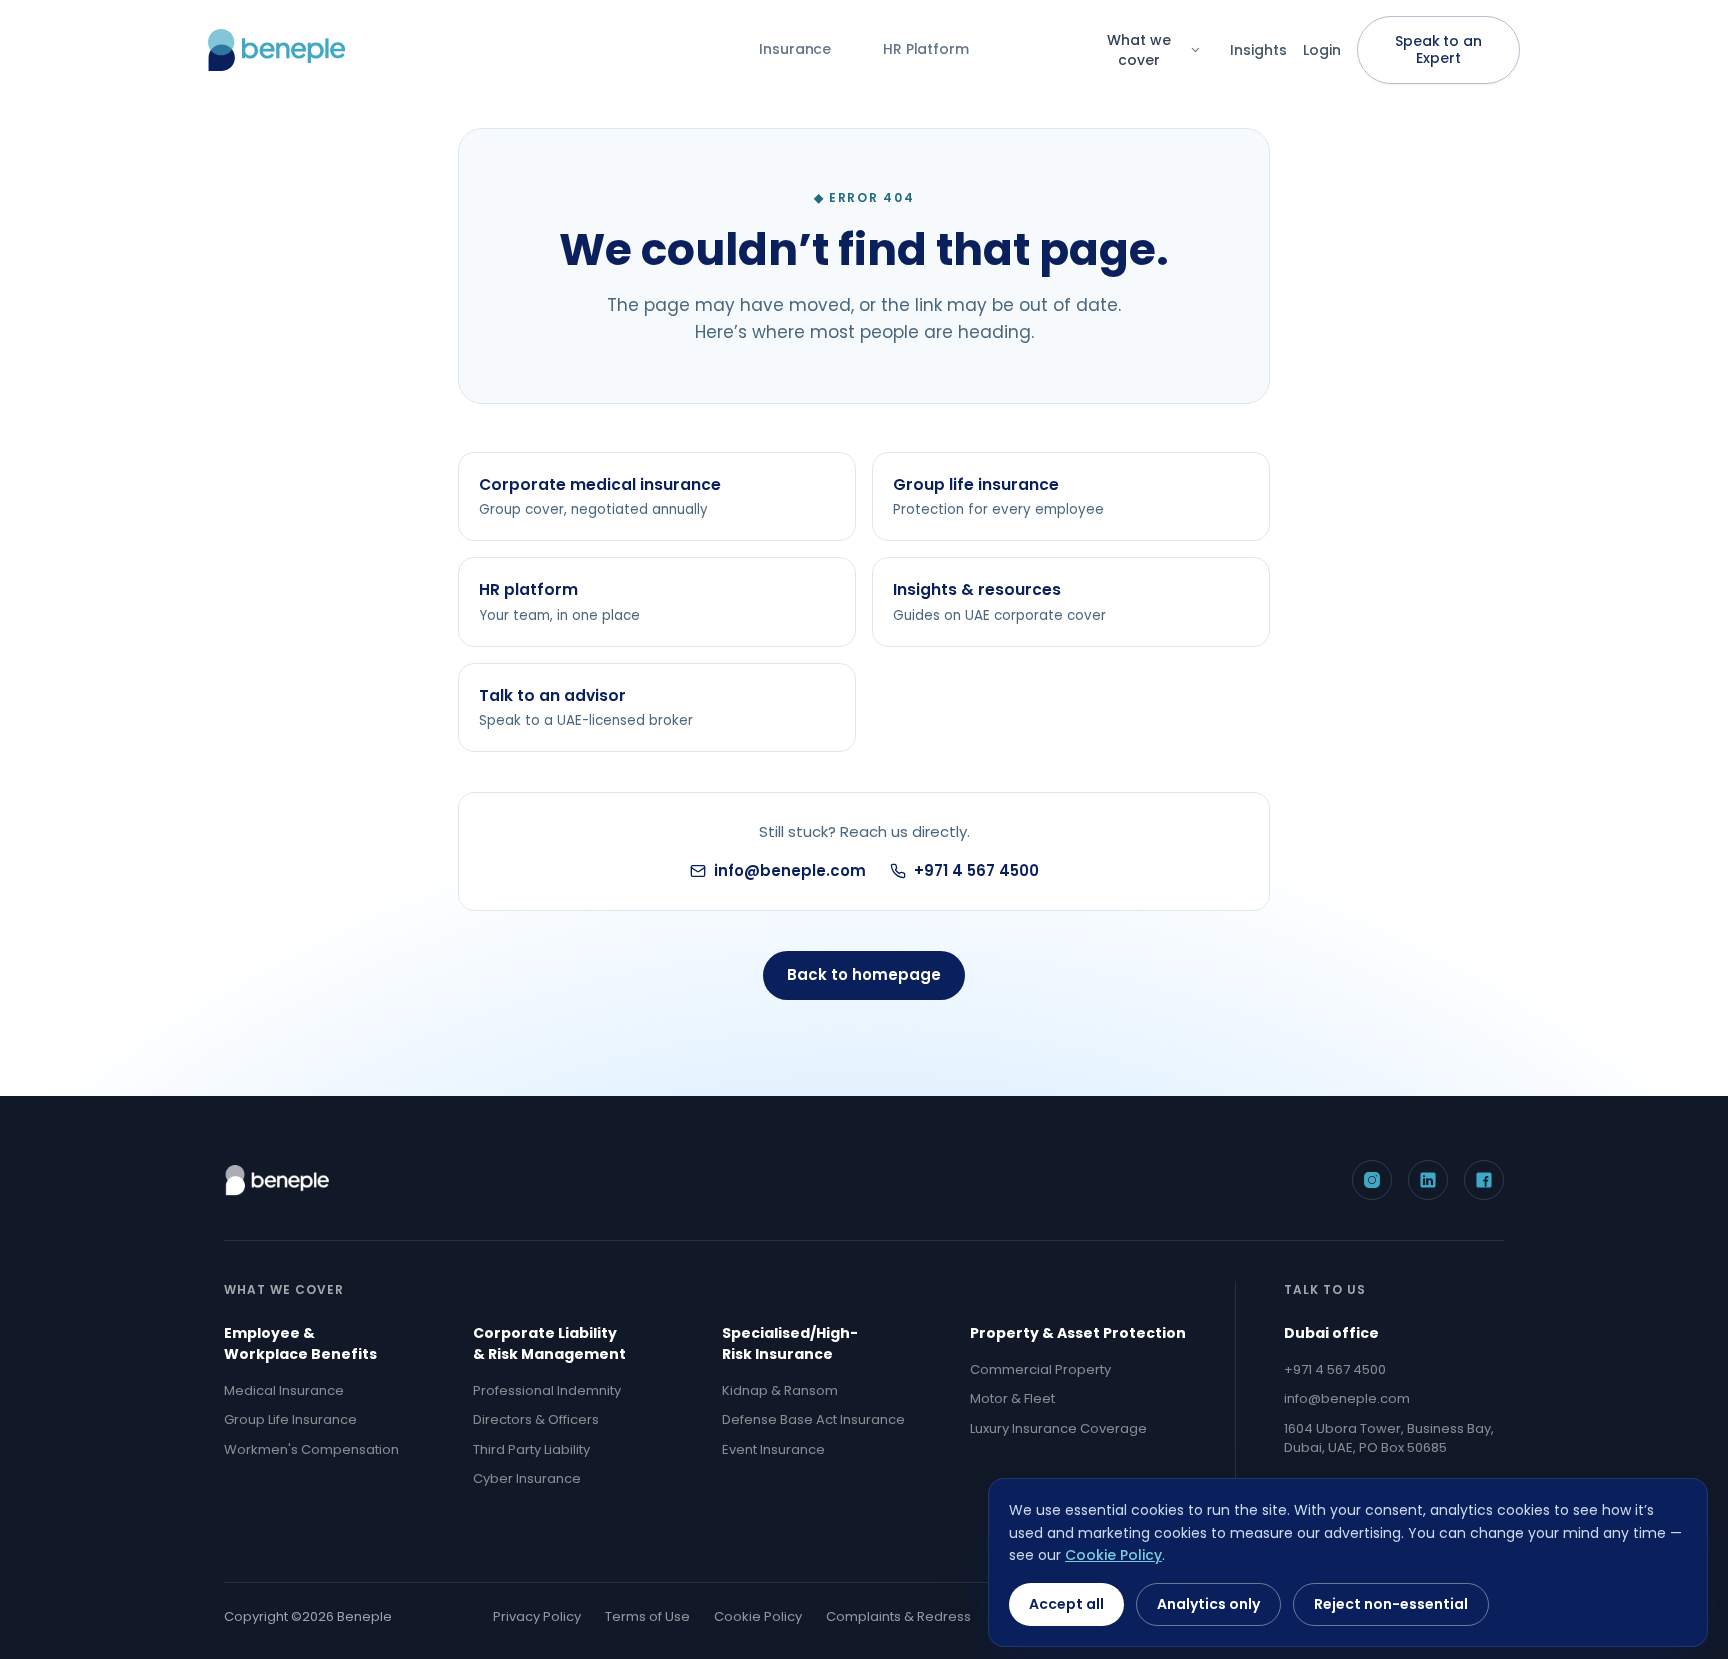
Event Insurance (773, 1449)
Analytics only (1208, 1604)
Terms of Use (647, 1616)
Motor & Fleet (1012, 1398)
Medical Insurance (284, 1390)
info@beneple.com (790, 870)
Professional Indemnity (547, 1390)
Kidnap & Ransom (780, 1390)
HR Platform (925, 49)
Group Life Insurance (290, 1419)
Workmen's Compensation (311, 1449)
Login (1322, 50)
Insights (1258, 50)
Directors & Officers (536, 1419)
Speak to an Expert (1438, 49)
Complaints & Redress (898, 1616)
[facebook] (1484, 1180)
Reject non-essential (1391, 1604)
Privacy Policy (537, 1616)
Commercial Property (1040, 1369)
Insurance (795, 49)
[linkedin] (1428, 1180)
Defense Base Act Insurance (813, 1419)
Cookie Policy (758, 1616)
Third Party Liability (531, 1449)
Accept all (1066, 1604)
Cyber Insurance (527, 1478)
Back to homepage (864, 974)
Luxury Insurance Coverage (1058, 1428)
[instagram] (1372, 1180)
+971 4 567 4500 (976, 870)
